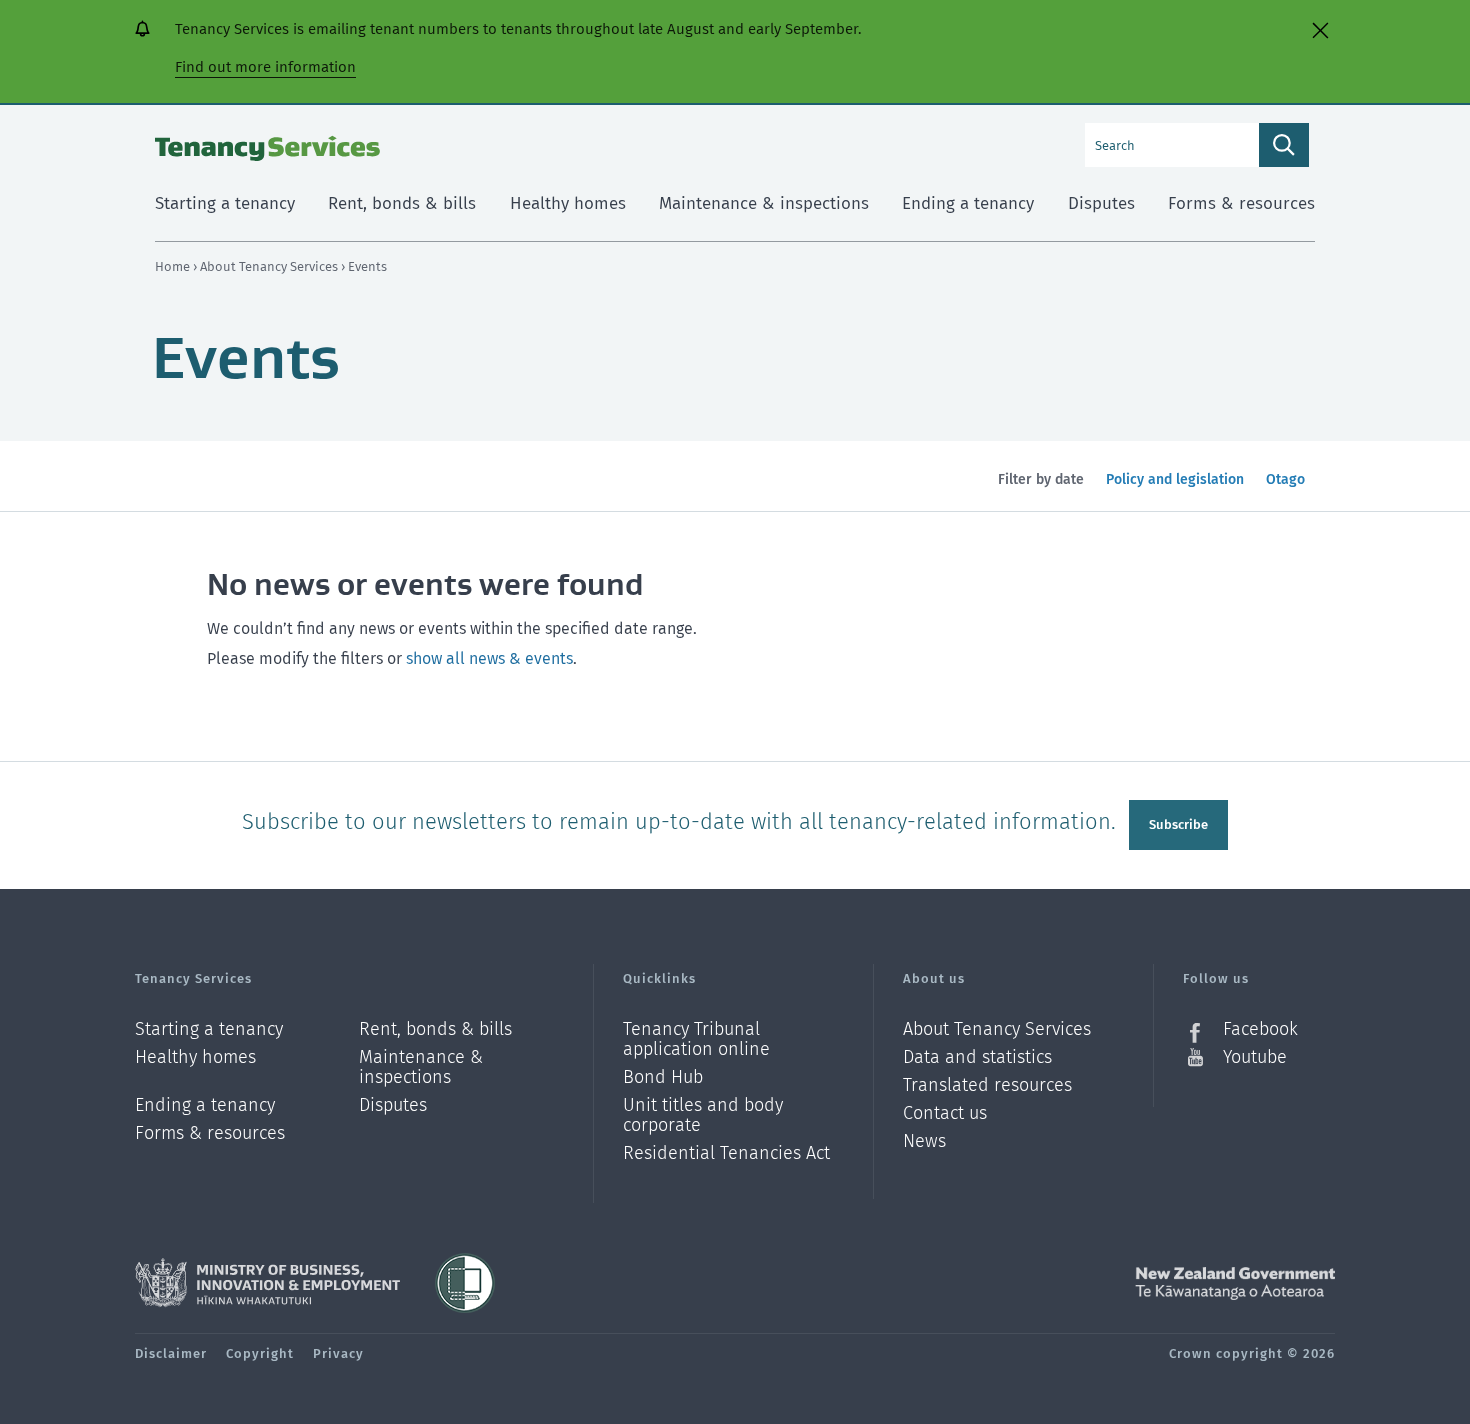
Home (172, 266)
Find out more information (265, 67)
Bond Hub (663, 1077)
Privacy (338, 1353)
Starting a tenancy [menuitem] (225, 203)
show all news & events (489, 658)
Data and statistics (977, 1057)
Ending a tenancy (205, 1105)
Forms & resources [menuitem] (1241, 203)
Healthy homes (195, 1057)
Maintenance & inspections (421, 1067)
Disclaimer (171, 1353)
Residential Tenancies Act (726, 1153)
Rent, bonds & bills (435, 1029)
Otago (1290, 491)
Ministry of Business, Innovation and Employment (267, 1283)
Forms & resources (210, 1133)
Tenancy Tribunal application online (696, 1039)
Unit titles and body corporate (703, 1115)
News (924, 1141)
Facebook (1260, 1029)
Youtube (1255, 1057)
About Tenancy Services (270, 266)
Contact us (945, 1113)
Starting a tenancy (209, 1029)
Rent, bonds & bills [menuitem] (402, 203)
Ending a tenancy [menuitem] (968, 203)
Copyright (260, 1353)
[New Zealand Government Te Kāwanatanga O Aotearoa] (1235, 1283)
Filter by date (1041, 479)
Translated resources (987, 1085)
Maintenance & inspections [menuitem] (764, 203)
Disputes (393, 1105)
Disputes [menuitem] (1101, 203)
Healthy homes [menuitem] (568, 203)
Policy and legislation (1174, 491)
